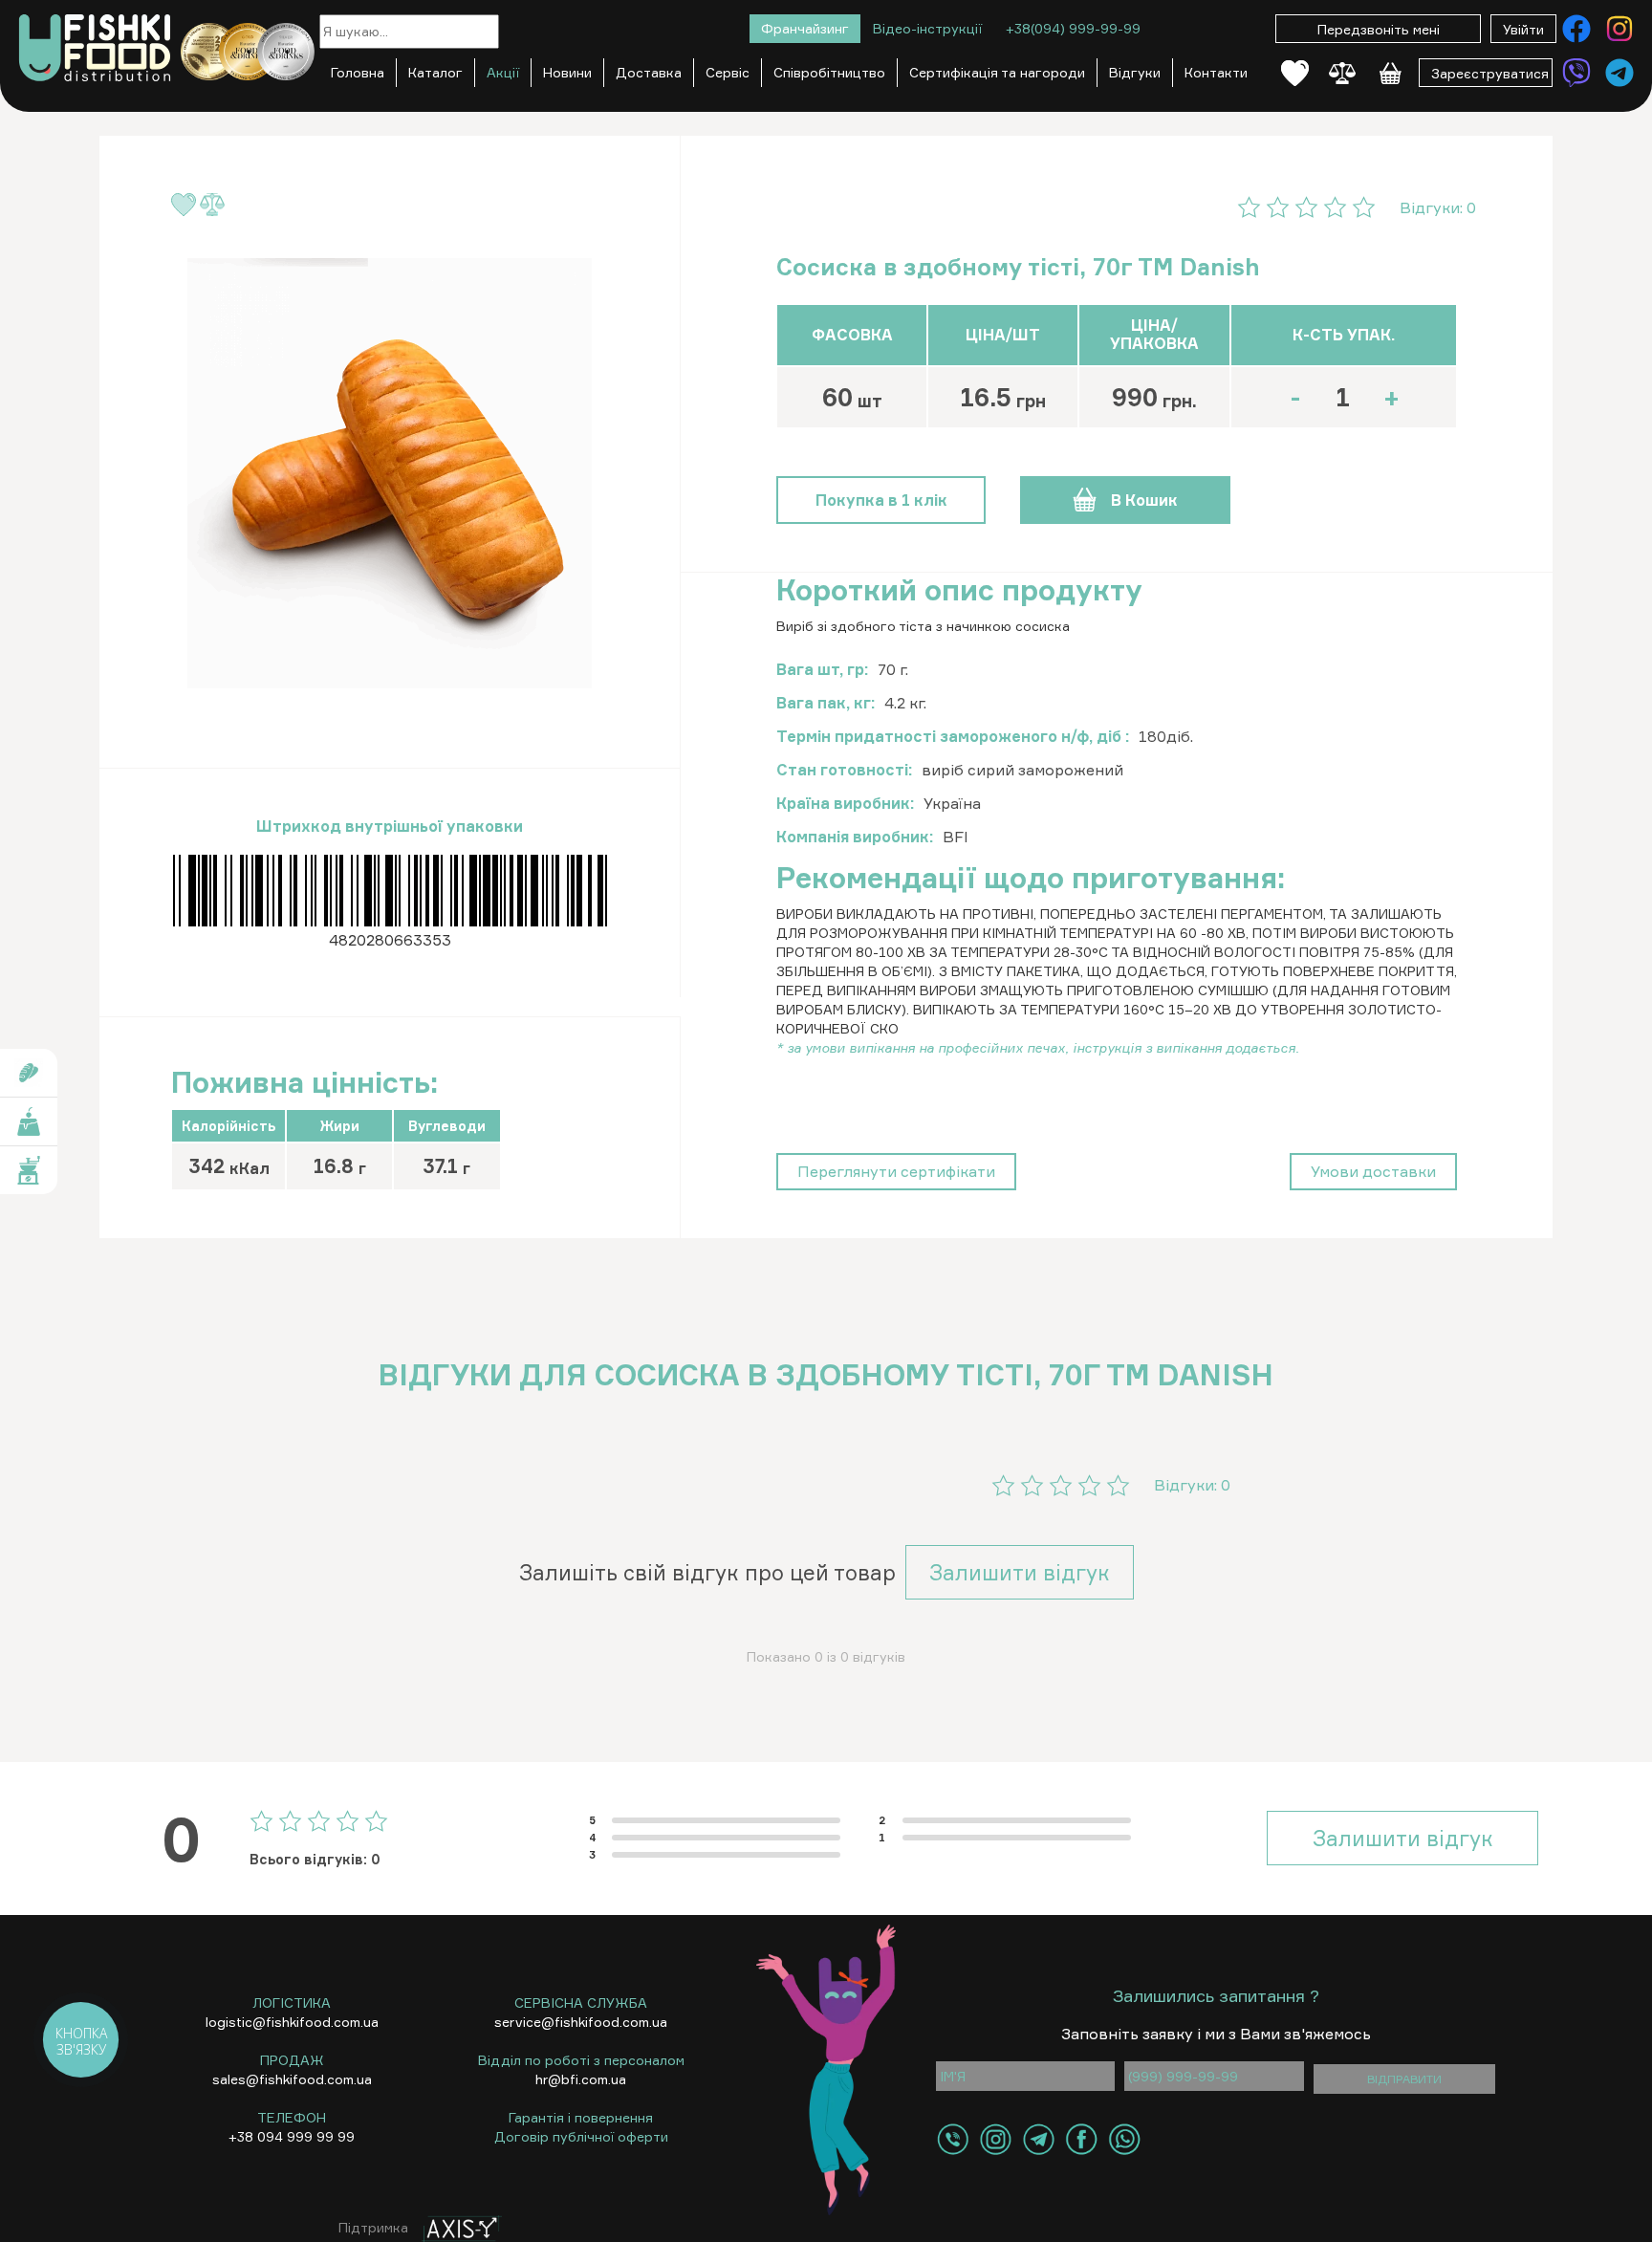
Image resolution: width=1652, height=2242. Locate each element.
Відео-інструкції (927, 28)
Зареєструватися (1490, 73)
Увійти (1523, 29)
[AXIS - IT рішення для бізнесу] (457, 2227)
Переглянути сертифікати (896, 1171)
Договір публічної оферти (581, 2136)
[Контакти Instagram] (1619, 29)
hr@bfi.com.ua (581, 2079)
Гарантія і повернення (581, 2117)
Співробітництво (829, 72)
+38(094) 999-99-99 (1073, 28)
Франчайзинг (805, 28)
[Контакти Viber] (1576, 73)
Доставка (649, 72)
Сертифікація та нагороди (997, 72)
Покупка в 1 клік (881, 500)
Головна (358, 72)
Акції (503, 72)
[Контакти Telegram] (1619, 73)
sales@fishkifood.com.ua (292, 2079)
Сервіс (728, 72)
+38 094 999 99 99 (292, 2136)
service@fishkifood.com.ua (581, 2022)
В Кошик (1144, 500)
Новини (567, 72)
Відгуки (1135, 72)
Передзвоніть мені (1379, 29)
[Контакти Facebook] (1576, 29)
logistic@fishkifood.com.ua (292, 2022)
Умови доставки (1373, 1171)
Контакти (1216, 72)
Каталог (435, 72)
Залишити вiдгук (1020, 1572)
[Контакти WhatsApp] (1125, 2139)
